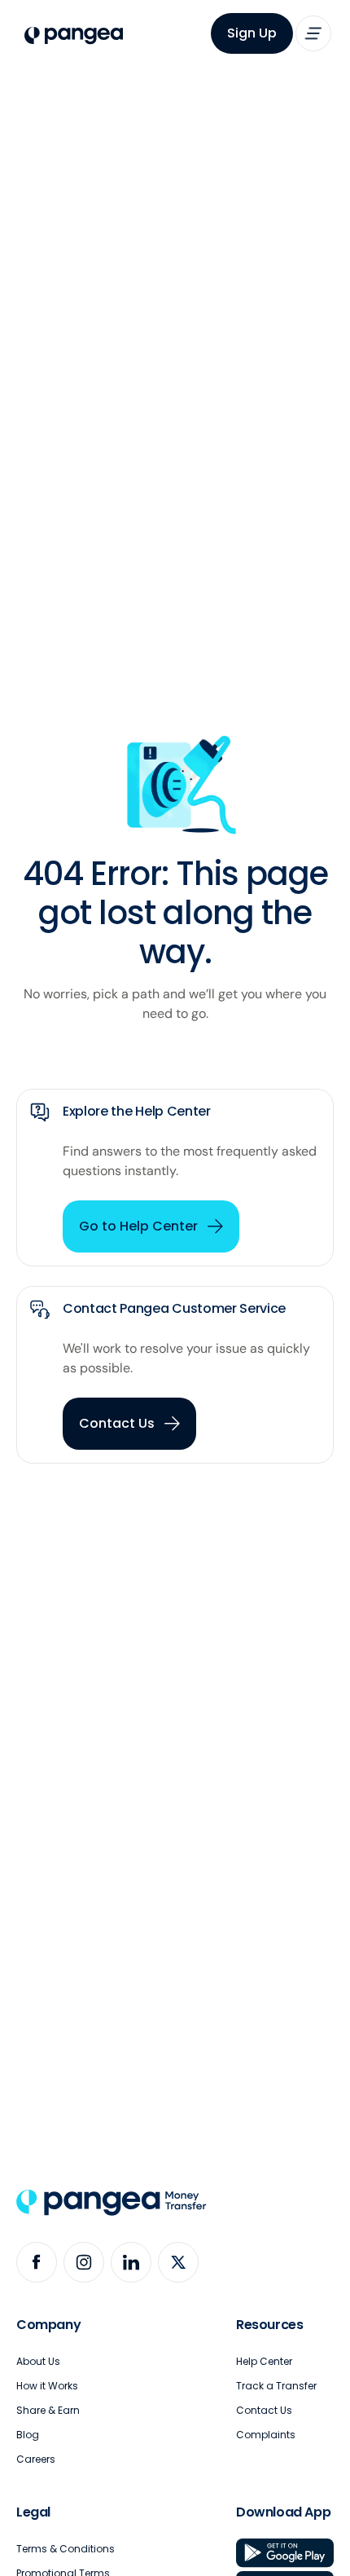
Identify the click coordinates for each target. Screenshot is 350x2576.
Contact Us (264, 2410)
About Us (38, 2361)
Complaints (266, 2435)
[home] (70, 36)
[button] (313, 33)
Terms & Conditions (66, 2549)
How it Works (47, 2386)
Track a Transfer (276, 2386)
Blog (28, 2435)
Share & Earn (48, 2410)
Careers (36, 2459)
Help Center (264, 2361)
